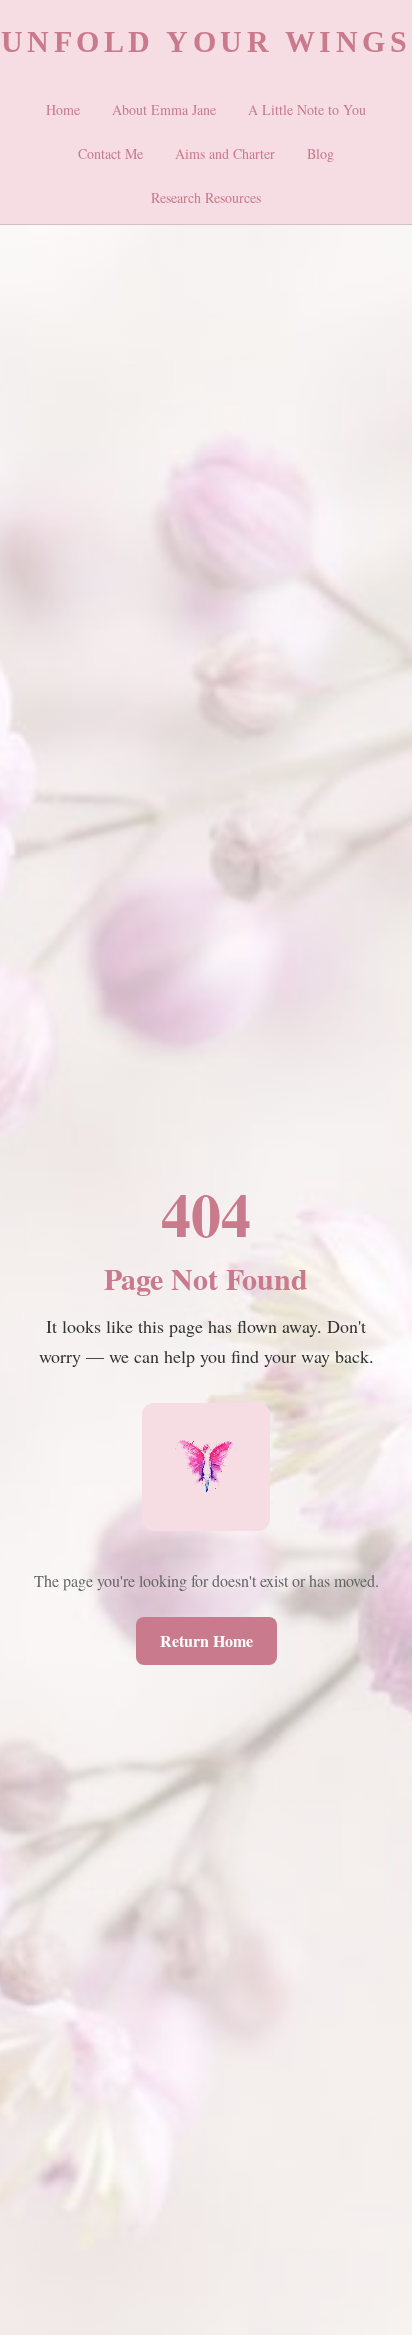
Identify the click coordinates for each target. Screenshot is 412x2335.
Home (63, 109)
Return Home (206, 1640)
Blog (320, 153)
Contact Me (110, 153)
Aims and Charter (225, 153)
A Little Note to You (307, 109)
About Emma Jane (164, 109)
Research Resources (206, 197)
